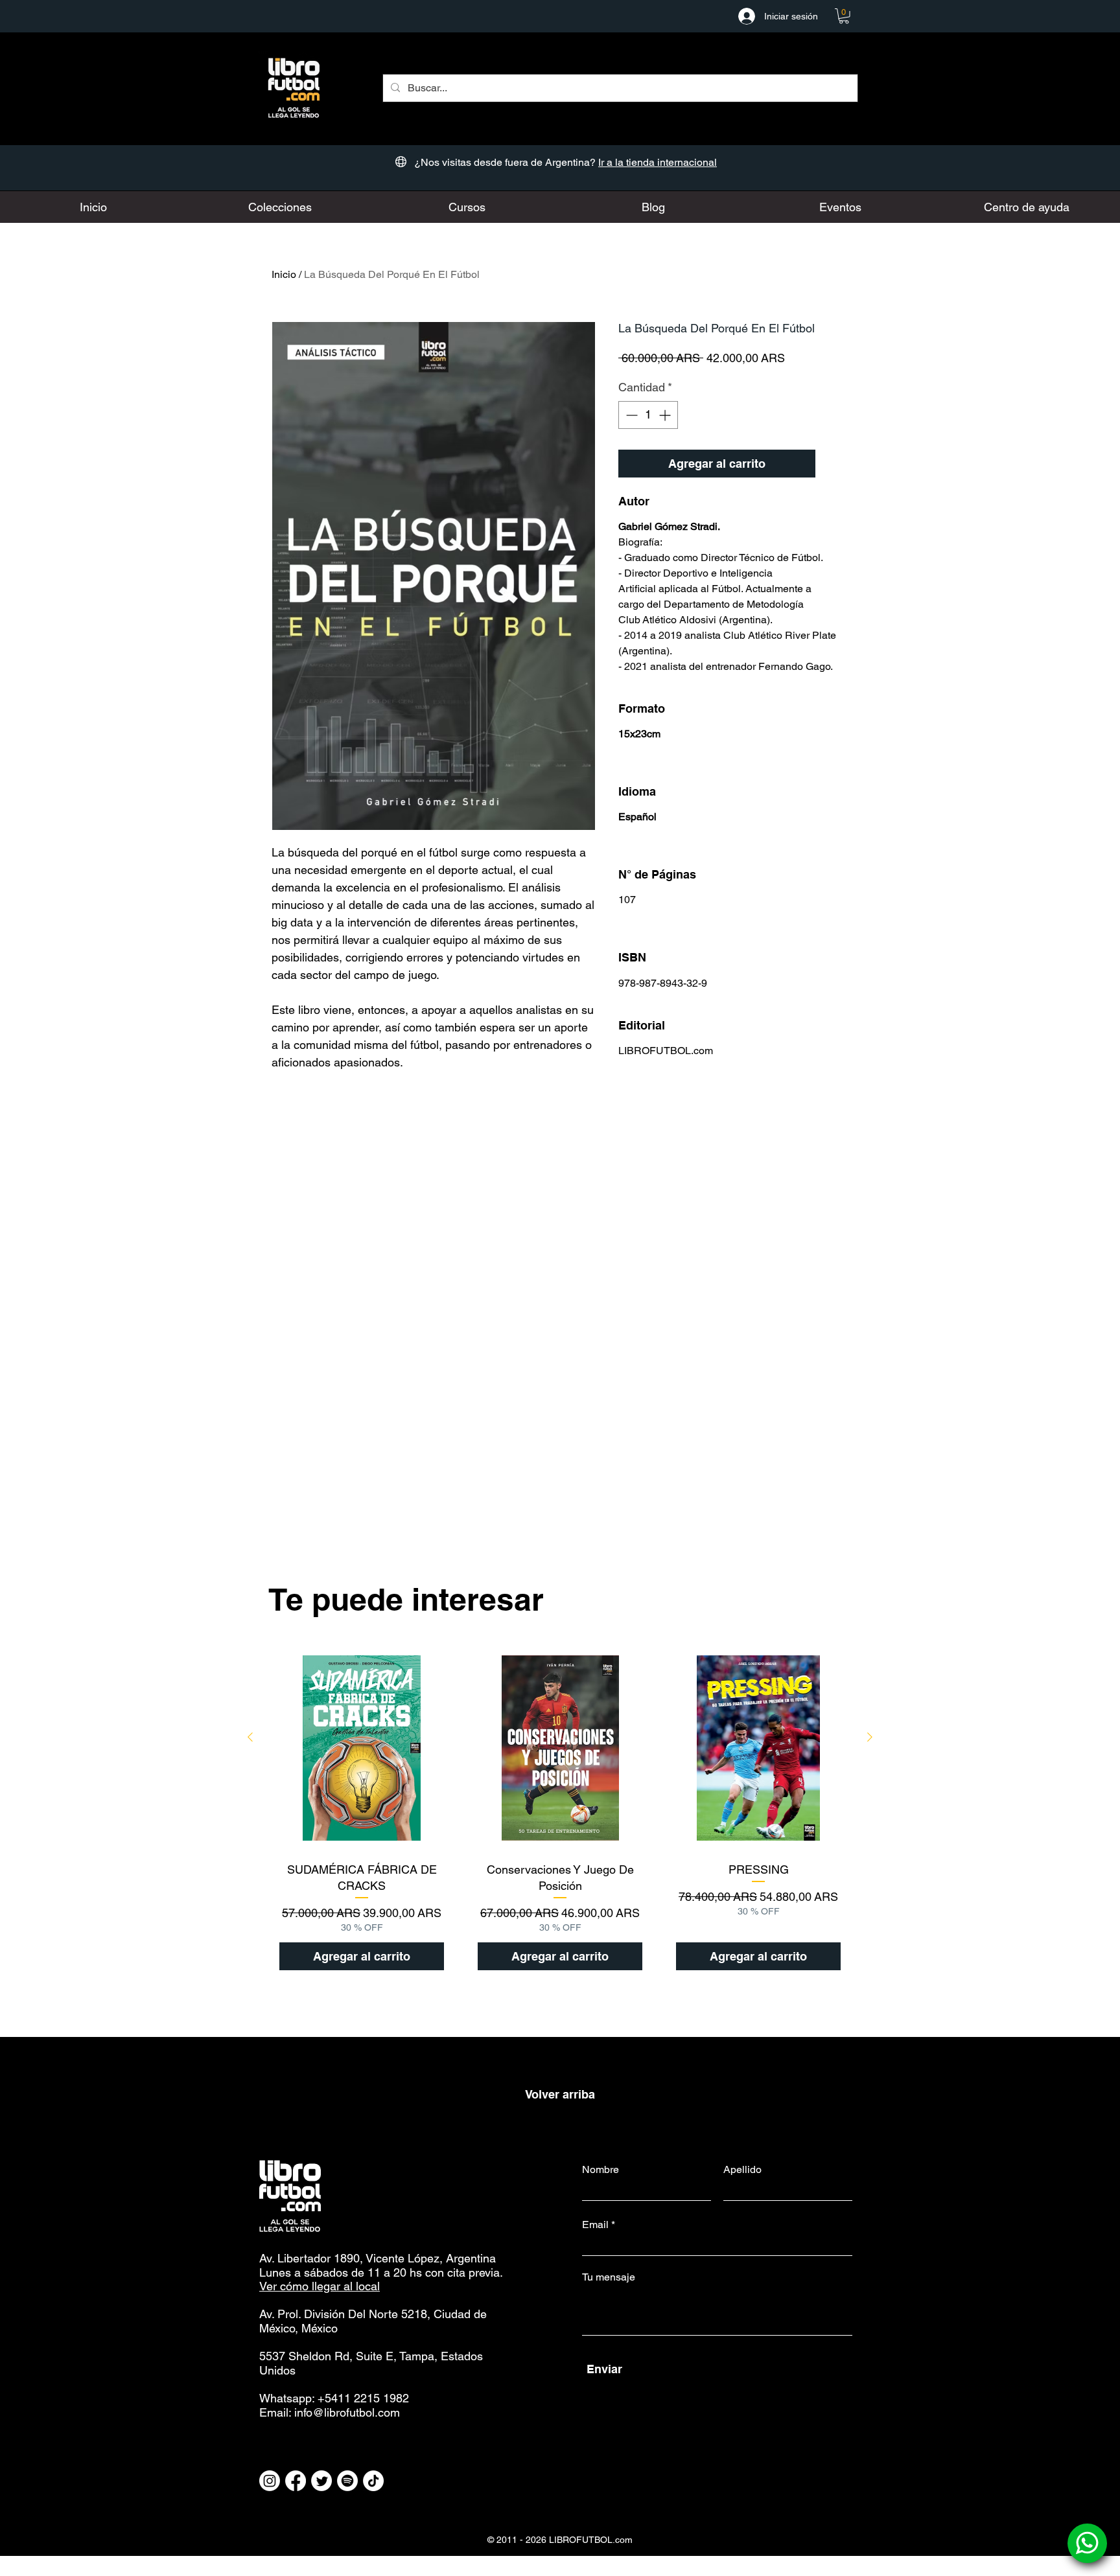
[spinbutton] (648, 415)
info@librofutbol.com (347, 2412)
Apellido (742, 2170)
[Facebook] (296, 2481)
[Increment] (666, 415)
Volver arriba (560, 2094)
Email (595, 2225)
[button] (844, 16)
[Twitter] (321, 2481)
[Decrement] (630, 415)
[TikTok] (373, 2481)
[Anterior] (250, 1737)
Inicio (284, 274)
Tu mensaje (609, 2277)
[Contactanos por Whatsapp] (1087, 2543)
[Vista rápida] (362, 1748)
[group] (560, 1813)
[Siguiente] (870, 1737)
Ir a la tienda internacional (658, 162)
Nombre (601, 2170)
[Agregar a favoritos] (834, 464)
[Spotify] (347, 2481)
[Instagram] (270, 2481)
